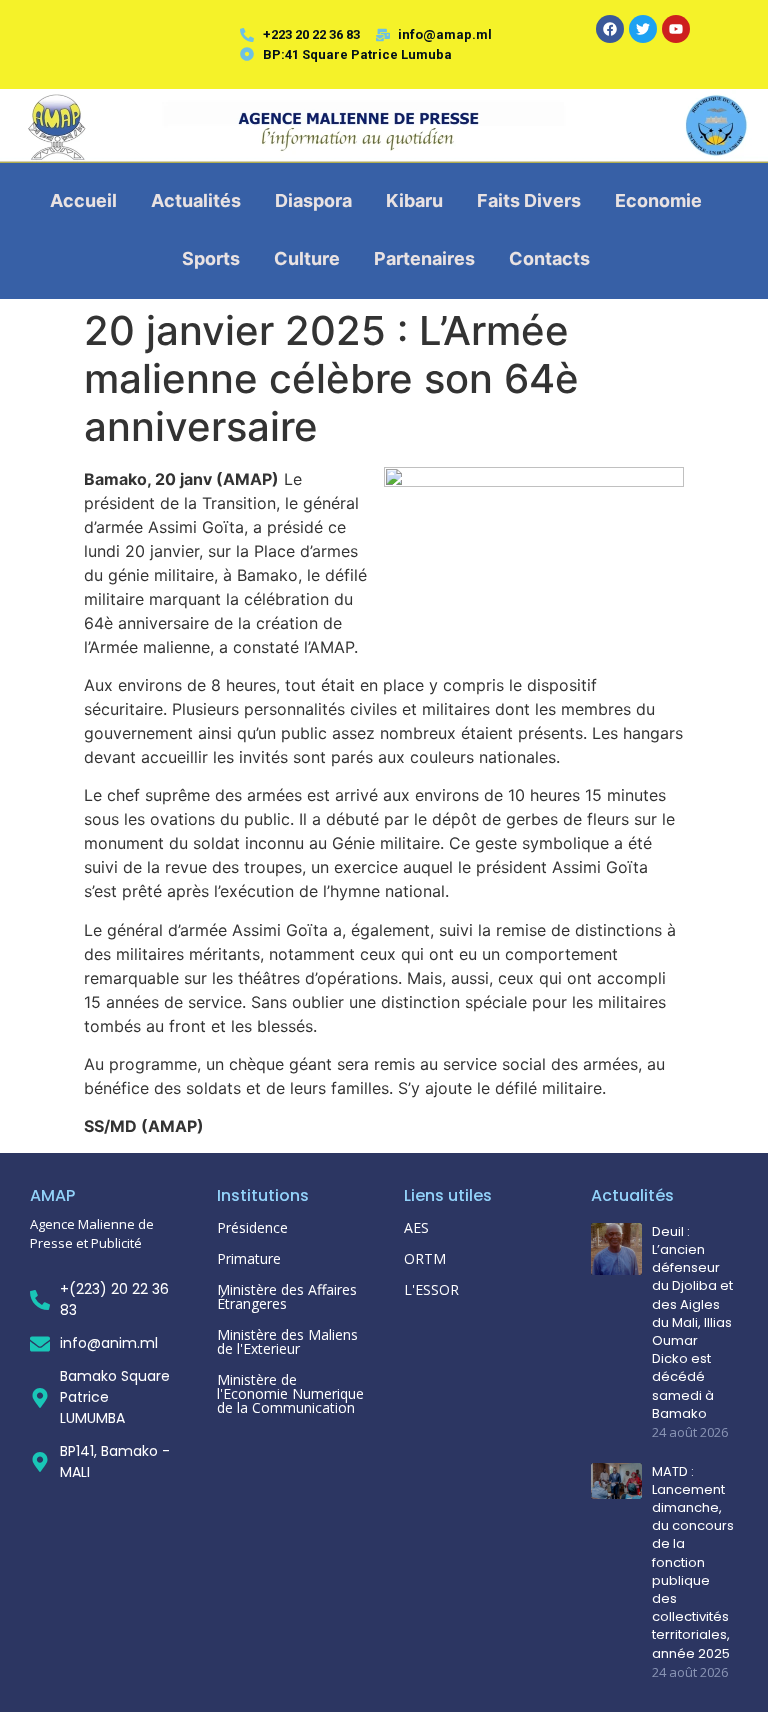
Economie (658, 200)
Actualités (196, 200)
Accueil (83, 200)
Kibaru (414, 200)
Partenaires (424, 258)
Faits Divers (529, 200)
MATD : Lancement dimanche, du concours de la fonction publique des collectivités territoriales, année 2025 (693, 1563)
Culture (307, 258)
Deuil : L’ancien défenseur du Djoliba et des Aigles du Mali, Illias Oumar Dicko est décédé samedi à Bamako (692, 1323)
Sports (211, 258)
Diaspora (313, 200)
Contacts (549, 258)
